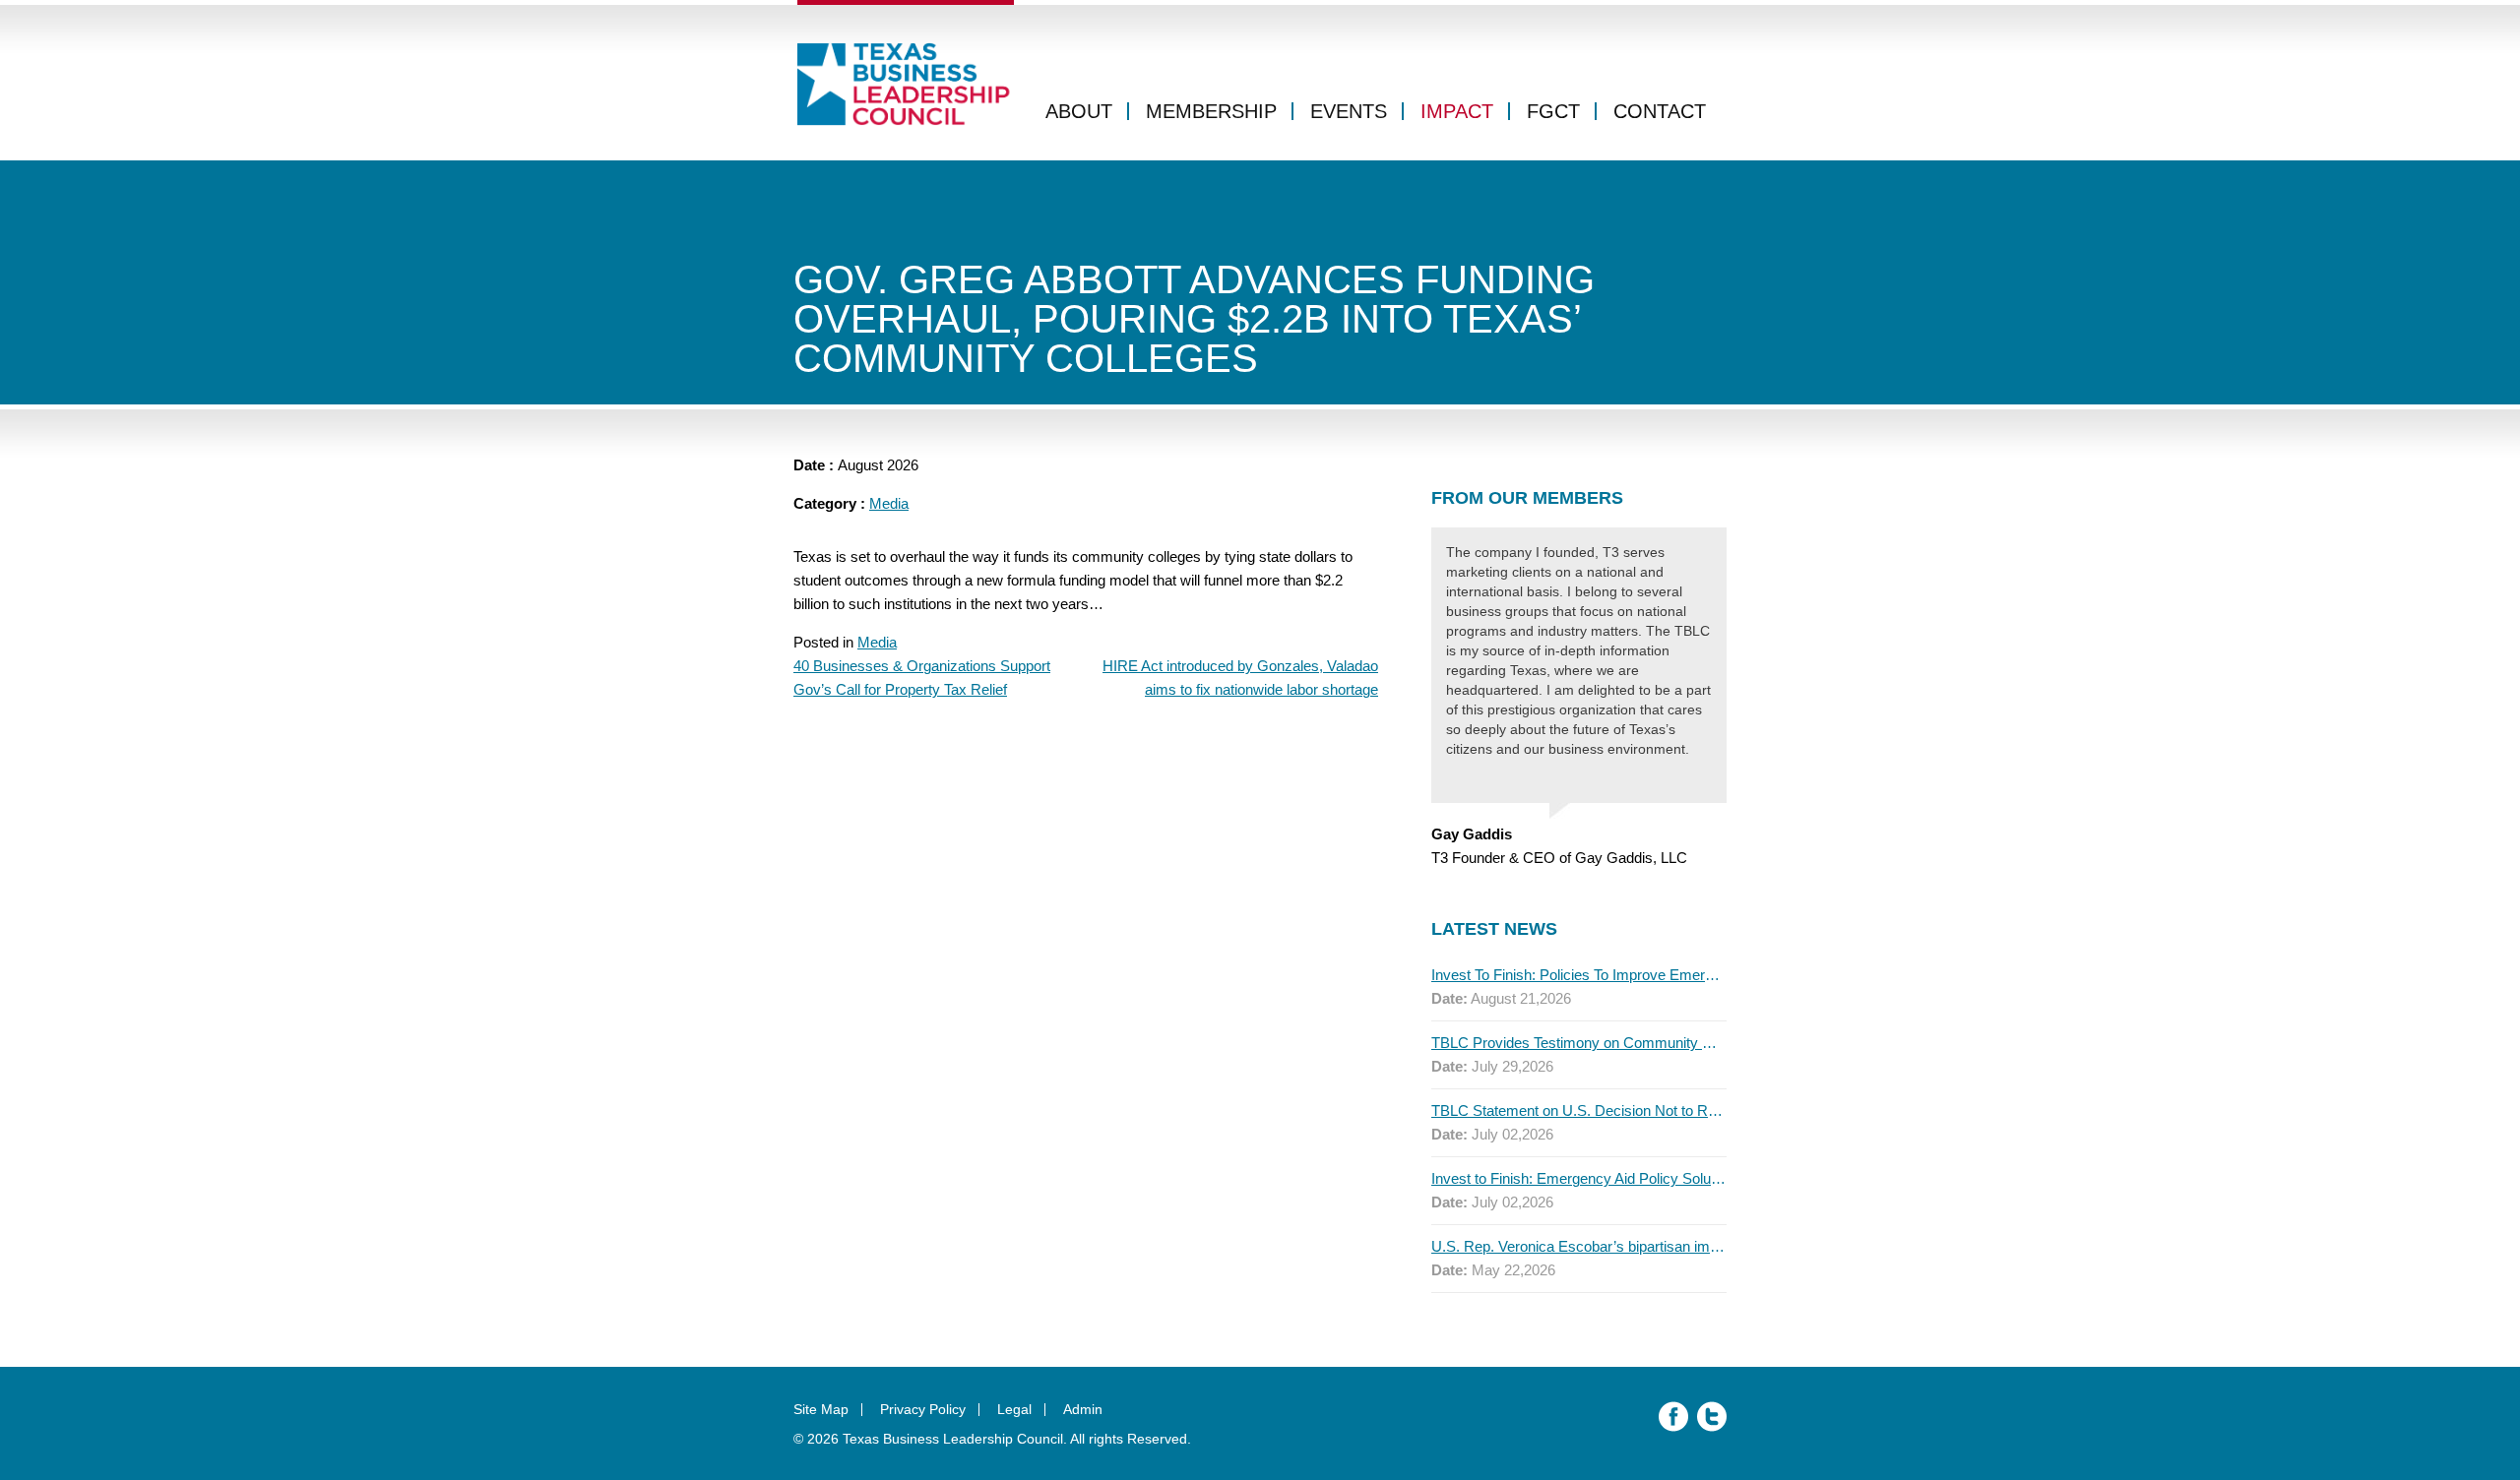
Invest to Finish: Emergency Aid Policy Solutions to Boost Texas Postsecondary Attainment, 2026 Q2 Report (1579, 1178)
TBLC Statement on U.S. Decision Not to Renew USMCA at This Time (1579, 1110)
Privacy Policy (923, 1409)
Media (889, 503)
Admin (1083, 1409)
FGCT (1553, 111)
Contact (1660, 111)
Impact (1457, 111)
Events (1349, 111)
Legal (1014, 1409)
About (1079, 111)
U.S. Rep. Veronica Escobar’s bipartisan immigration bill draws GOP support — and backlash (1579, 1246)
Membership (1211, 111)
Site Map (821, 1409)
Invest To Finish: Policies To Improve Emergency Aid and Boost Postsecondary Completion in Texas (1579, 975)
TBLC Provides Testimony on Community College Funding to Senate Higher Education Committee (1579, 1043)
